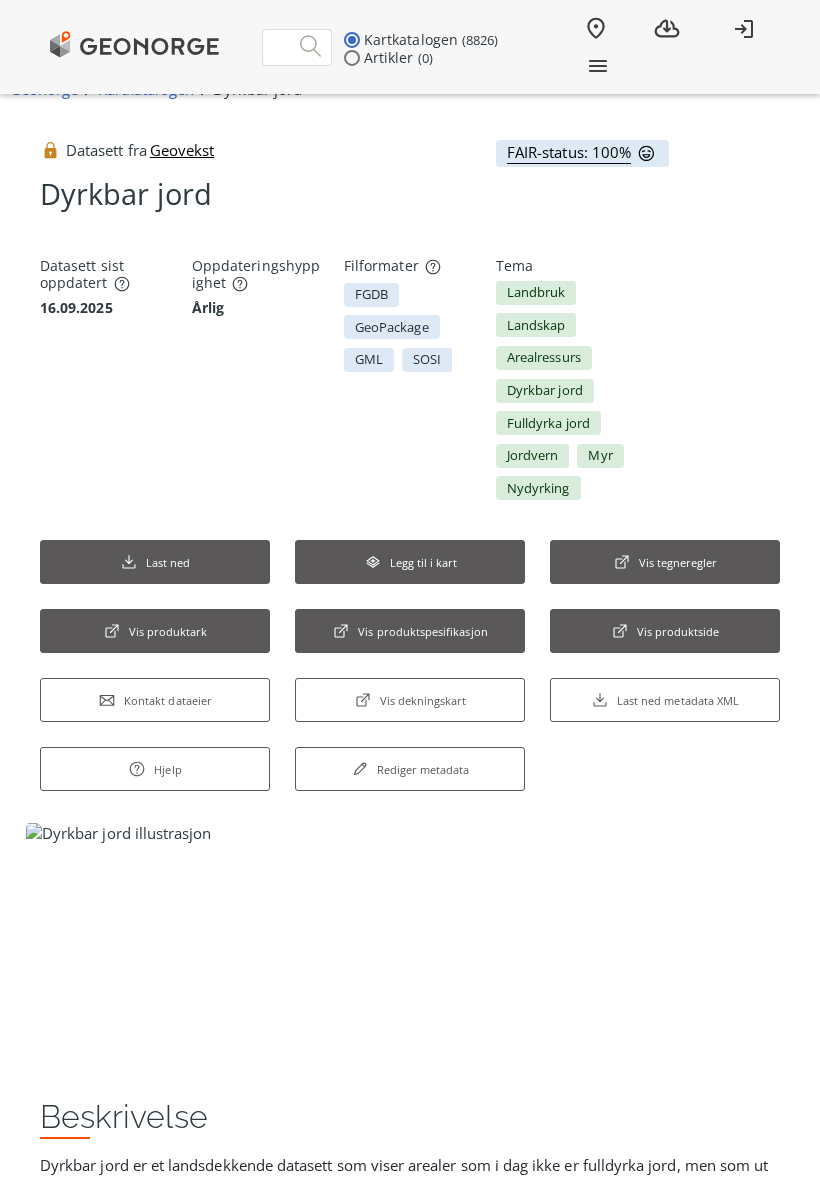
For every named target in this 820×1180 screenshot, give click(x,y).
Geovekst (182, 150)
